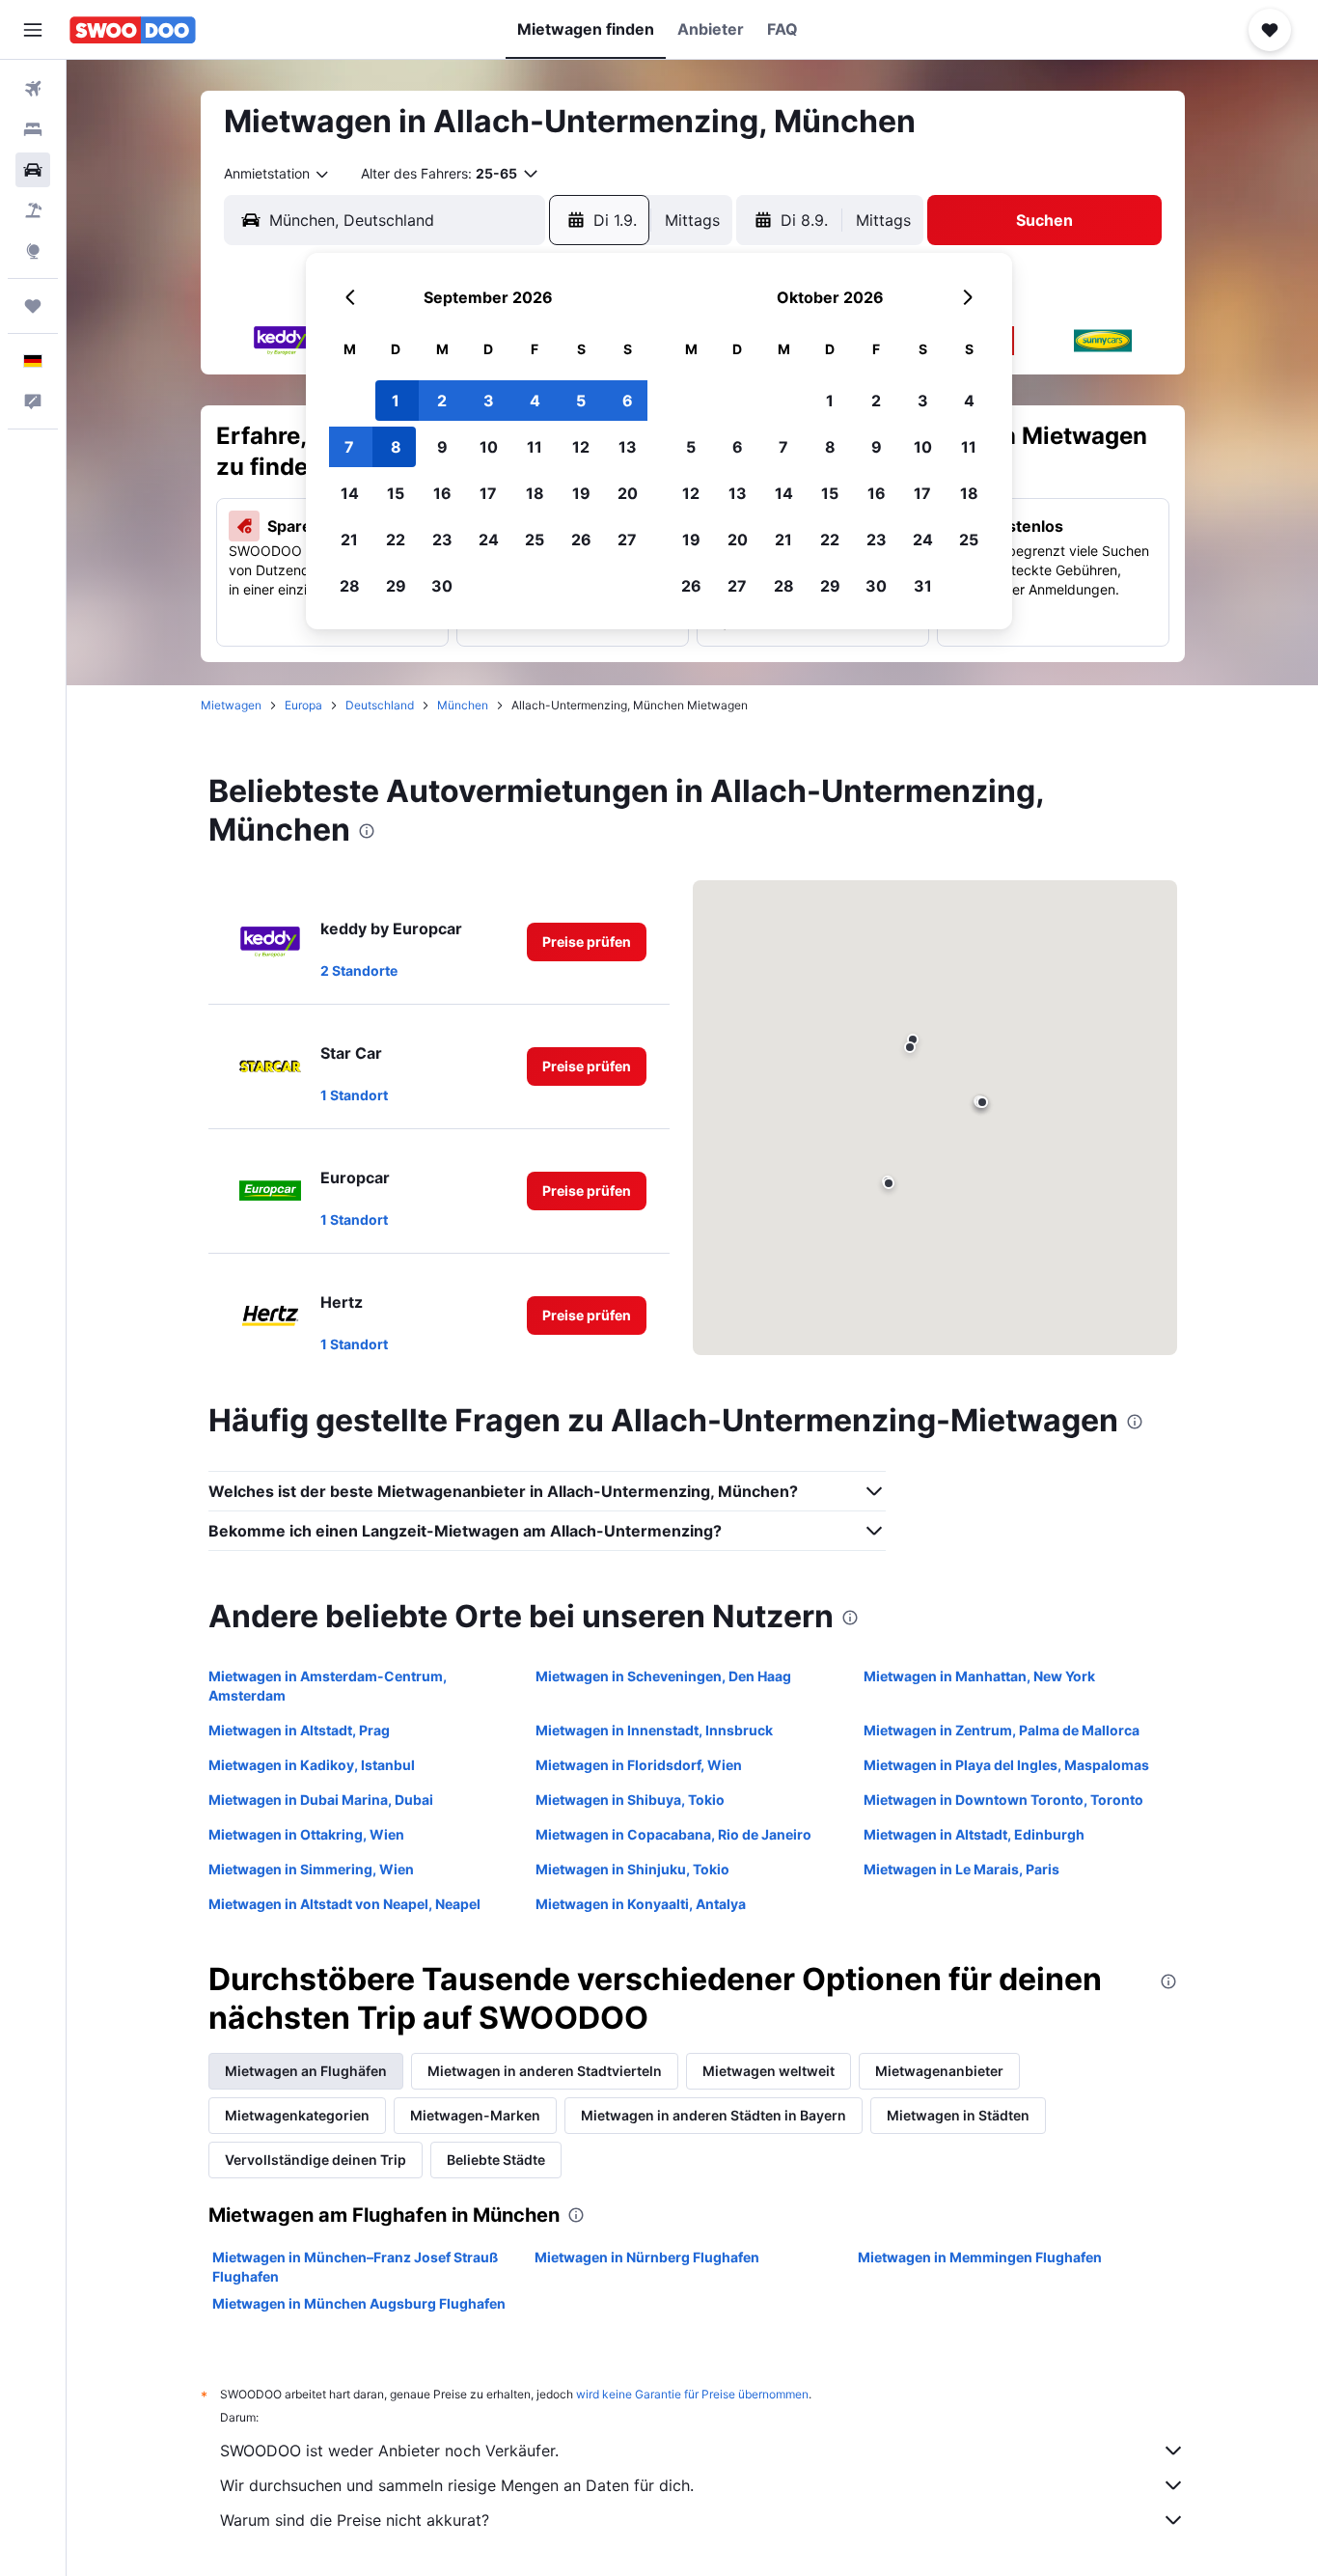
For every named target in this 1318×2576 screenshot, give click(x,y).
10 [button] (489, 447)
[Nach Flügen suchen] (33, 89)
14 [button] (350, 493)
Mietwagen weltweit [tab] (769, 2071)
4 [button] (535, 401)
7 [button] (349, 447)
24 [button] (489, 540)
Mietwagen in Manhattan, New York (979, 1676)
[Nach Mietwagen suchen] (33, 170)
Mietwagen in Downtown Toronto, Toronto (1003, 1800)
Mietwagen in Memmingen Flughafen (980, 2257)
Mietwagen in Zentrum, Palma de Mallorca (1002, 1730)
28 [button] (350, 586)
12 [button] (581, 447)
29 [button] (396, 586)
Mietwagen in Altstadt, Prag (299, 1730)
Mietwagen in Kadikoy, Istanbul (312, 1765)
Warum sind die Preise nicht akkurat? (355, 2520)
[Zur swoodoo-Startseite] (133, 30)
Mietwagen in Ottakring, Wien (306, 1834)
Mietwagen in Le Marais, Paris (961, 1869)
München (463, 705)
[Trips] (33, 306)
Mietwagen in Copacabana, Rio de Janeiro (673, 1834)
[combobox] (277, 174)
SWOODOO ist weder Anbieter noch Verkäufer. (389, 2451)
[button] (33, 30)
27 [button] (627, 540)
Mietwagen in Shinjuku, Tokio (632, 1869)
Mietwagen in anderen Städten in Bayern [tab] (714, 2115)
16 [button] (442, 493)
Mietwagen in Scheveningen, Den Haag (663, 1676)
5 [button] (581, 401)
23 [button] (442, 540)
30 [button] (442, 586)
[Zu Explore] (33, 251)
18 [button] (535, 493)
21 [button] (349, 540)
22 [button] (396, 540)
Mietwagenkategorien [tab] (297, 2115)
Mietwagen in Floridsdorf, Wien (639, 1765)
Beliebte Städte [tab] (496, 2160)
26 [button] (581, 540)
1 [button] (396, 401)
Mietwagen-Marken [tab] (475, 2115)
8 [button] (396, 447)
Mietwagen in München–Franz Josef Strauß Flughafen (355, 2267)
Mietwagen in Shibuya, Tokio (630, 1800)
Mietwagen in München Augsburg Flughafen (359, 2303)
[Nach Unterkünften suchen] (33, 129)
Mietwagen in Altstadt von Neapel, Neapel (344, 1904)
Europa (303, 705)
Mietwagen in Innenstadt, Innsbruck (654, 1730)
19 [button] (581, 493)
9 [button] (442, 447)
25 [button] (535, 540)
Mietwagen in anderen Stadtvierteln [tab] (545, 2071)
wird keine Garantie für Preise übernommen (692, 2394)
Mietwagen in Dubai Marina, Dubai (321, 1800)
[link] (587, 942)
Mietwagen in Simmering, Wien (311, 1869)
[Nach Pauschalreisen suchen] (33, 210)
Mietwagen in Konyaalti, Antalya (641, 1904)
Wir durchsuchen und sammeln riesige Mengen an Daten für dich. (457, 2485)
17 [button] (488, 493)
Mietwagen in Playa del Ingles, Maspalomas (1006, 1765)
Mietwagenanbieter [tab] (939, 2071)
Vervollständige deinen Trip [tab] (316, 2160)
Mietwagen (231, 705)
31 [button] (923, 586)
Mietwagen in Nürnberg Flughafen (647, 2257)
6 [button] (628, 401)
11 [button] (535, 447)
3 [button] (489, 401)
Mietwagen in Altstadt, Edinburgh (974, 1834)
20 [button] (628, 493)
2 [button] (442, 401)
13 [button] (628, 447)
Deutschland (380, 705)
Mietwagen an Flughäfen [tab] (306, 2071)
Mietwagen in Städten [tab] (958, 2115)
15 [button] (396, 493)
